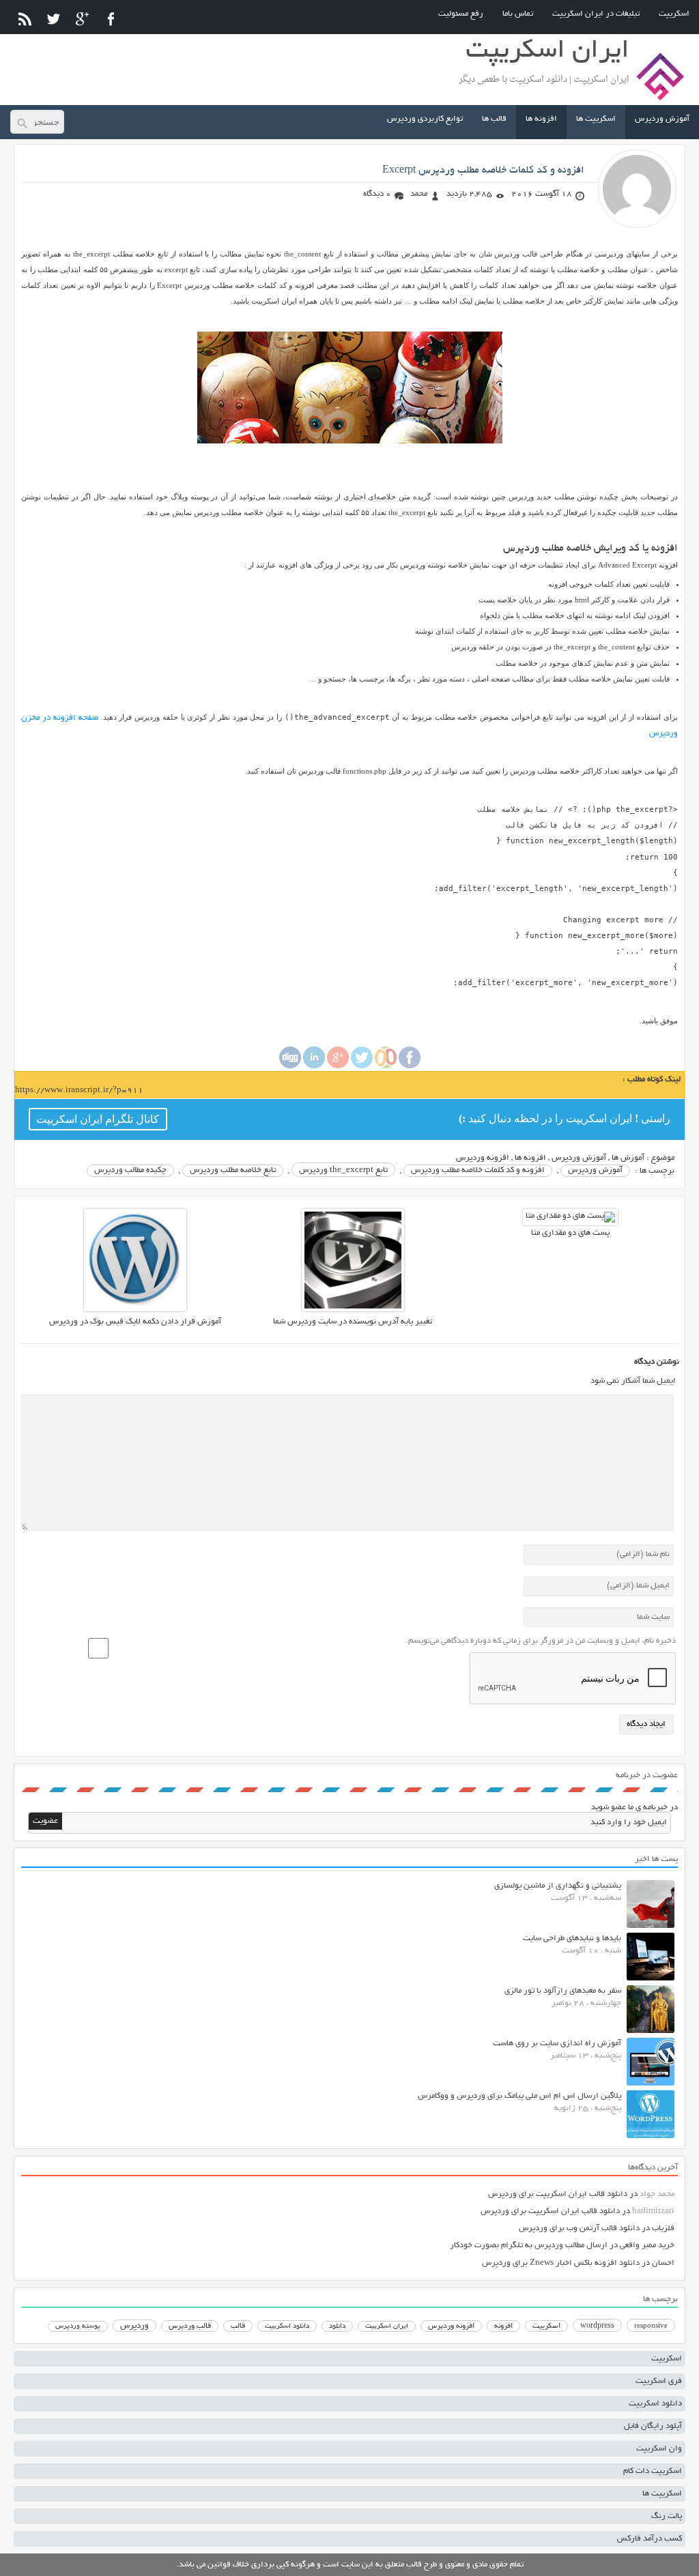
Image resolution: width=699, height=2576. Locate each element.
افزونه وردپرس (483, 1158)
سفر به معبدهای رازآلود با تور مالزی (563, 1991)
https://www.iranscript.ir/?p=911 (79, 1091)
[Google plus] (338, 1067)
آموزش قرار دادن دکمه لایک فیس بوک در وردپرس (135, 1322)
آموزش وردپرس (662, 119)
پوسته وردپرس (78, 2327)
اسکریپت (674, 14)
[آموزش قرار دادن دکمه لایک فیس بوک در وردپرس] (135, 1309)
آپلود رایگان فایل (653, 2426)
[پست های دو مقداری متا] (570, 1216)
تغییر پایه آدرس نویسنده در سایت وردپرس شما (353, 1322)
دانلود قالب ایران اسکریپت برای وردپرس (558, 2194)
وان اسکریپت (659, 2449)
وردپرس (134, 2326)
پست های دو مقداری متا (570, 1233)
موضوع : (659, 1158)
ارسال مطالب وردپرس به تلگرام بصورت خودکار (529, 2245)
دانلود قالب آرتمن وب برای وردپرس (579, 2228)
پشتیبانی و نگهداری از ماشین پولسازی (558, 1886)
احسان (663, 2263)
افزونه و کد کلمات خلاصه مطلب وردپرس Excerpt (483, 171)
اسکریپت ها (596, 119)
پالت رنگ (667, 2516)
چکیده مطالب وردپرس (130, 1170)
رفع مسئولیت (461, 14)
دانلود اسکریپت (287, 2326)
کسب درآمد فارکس (650, 2539)
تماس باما (518, 14)
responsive (651, 2326)
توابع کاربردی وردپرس (425, 119)
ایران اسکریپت (387, 2327)
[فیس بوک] (111, 19)
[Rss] (25, 19)
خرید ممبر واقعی (647, 2245)
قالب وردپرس (190, 2326)
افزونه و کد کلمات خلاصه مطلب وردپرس (478, 1170)
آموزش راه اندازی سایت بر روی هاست (557, 2044)
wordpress (597, 2326)
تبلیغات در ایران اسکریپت (596, 14)
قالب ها (494, 119)
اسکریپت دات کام (653, 2471)
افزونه (503, 2326)
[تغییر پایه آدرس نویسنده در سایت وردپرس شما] (353, 1309)
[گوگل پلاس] (82, 19)
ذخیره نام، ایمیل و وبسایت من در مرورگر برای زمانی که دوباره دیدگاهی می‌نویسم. (541, 1641)
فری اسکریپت (659, 2381)
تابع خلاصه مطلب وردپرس (233, 1170)
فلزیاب (663, 2228)
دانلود (337, 2327)
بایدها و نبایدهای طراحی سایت (572, 1938)
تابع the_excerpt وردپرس (343, 1170)
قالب (238, 2326)
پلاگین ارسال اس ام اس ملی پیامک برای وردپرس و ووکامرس (519, 2096)
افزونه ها (541, 119)
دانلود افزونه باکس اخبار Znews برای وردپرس (561, 2263)
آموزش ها (628, 1158)
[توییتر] (54, 19)
